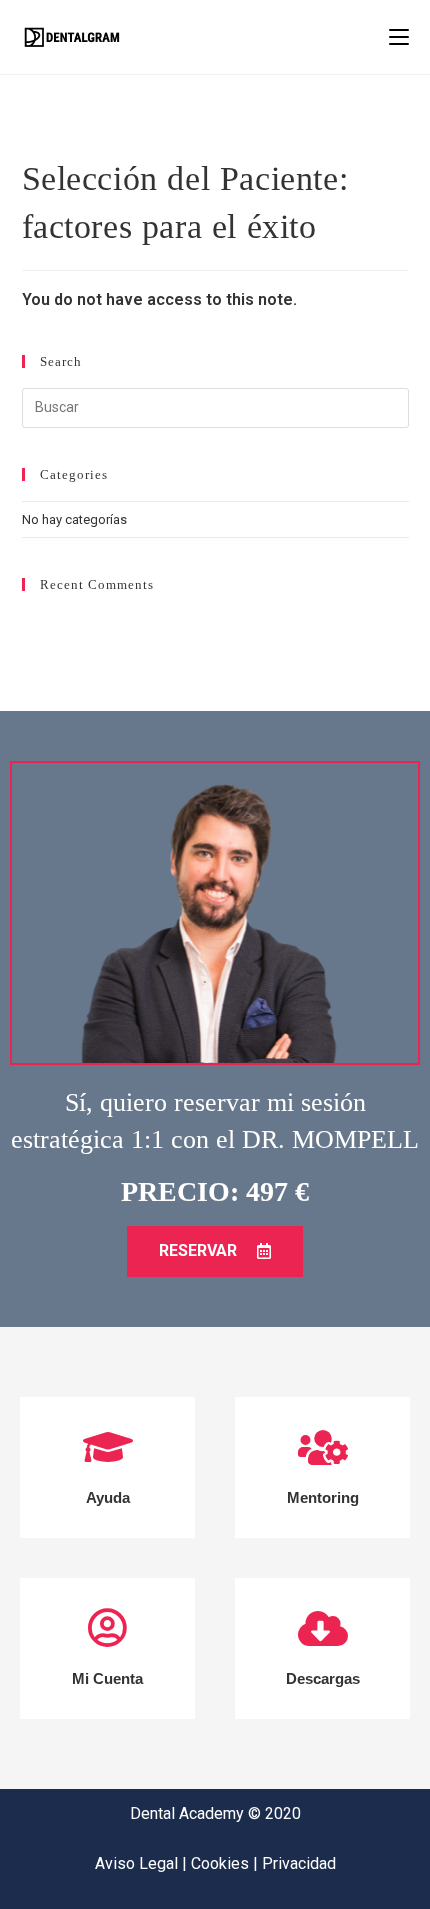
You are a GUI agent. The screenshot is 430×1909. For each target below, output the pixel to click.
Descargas (323, 1678)
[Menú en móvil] (399, 37)
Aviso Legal (138, 1863)
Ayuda (108, 1497)
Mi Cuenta (107, 1678)
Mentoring (323, 1497)
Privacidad (299, 1863)
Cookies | (226, 1863)
